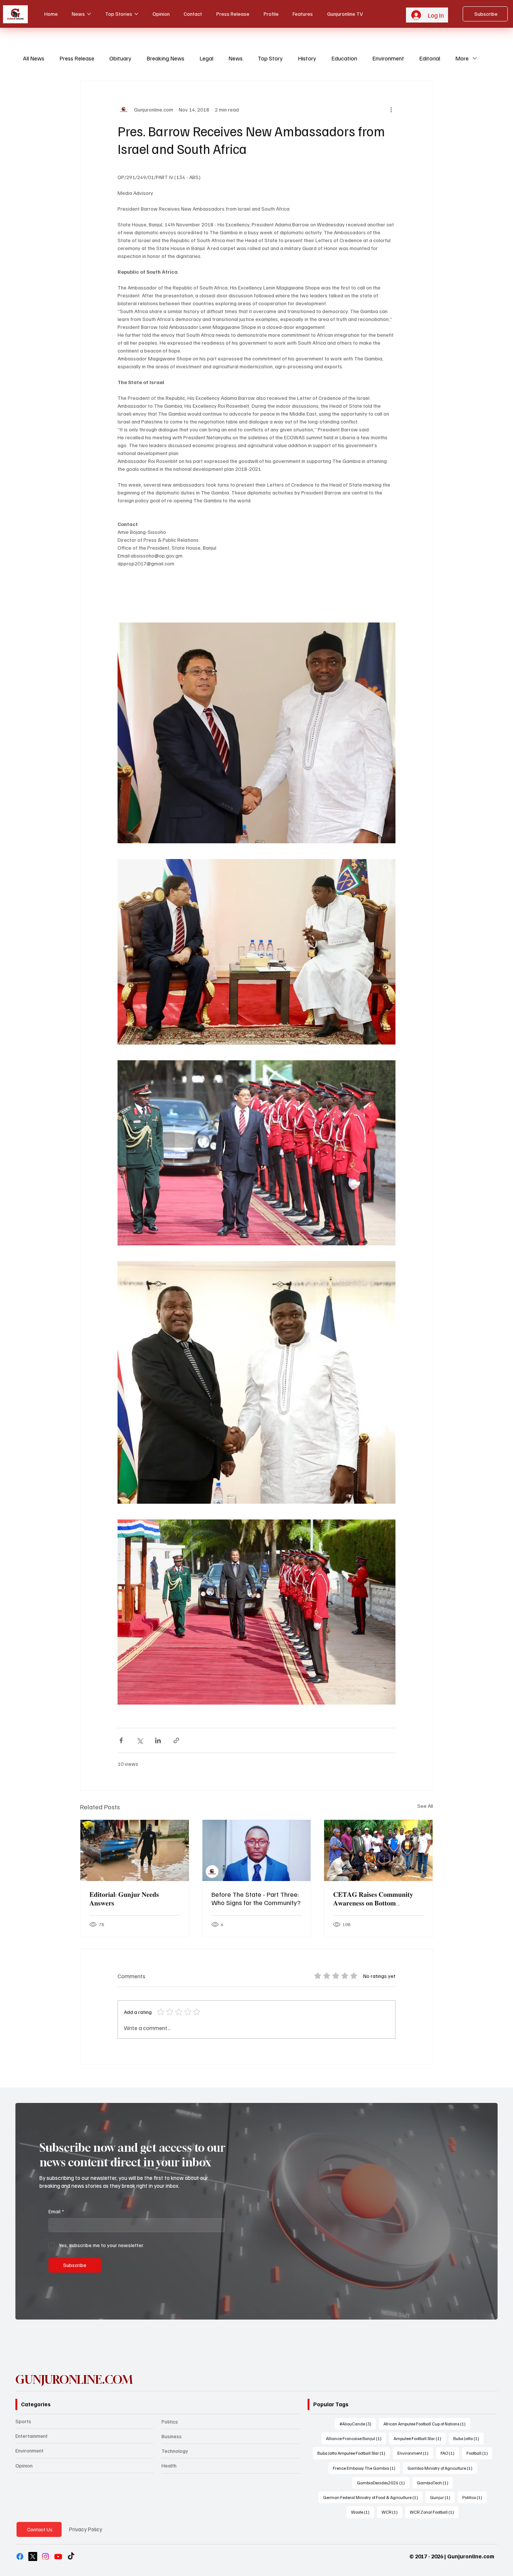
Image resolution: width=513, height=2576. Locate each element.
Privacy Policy (86, 2529)
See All (425, 1806)
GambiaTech (435, 2483)
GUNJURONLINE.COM (74, 2380)
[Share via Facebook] (121, 1740)
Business (172, 2436)
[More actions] (391, 110)
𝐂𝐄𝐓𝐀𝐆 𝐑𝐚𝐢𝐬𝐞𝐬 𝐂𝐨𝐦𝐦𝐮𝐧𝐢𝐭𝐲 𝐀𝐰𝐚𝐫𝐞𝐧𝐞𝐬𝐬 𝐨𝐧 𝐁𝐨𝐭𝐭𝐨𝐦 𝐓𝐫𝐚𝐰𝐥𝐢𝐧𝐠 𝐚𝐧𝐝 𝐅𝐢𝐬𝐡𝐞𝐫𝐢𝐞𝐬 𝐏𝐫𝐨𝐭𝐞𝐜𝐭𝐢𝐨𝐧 (373, 1899)
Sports (23, 2421)
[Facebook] (20, 2556)
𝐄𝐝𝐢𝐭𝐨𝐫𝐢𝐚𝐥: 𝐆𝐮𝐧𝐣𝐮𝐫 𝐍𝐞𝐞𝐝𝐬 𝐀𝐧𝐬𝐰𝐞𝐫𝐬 (124, 1898)
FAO (450, 2453)
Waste (363, 2512)
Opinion (24, 2465)
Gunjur (442, 2497)
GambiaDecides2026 (383, 2483)
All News (34, 58)
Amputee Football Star (420, 2438)
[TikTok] (71, 2556)
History (307, 58)
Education (344, 58)
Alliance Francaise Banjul (356, 2438)
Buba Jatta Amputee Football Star (354, 2453)
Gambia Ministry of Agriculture (442, 2468)
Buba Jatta (468, 2438)
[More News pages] (89, 14)
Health (169, 2465)
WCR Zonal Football (434, 2512)
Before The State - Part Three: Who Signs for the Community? (256, 1898)
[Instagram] (45, 2556)
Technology (175, 2451)
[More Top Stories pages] (136, 14)
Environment (388, 58)
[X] (33, 2556)
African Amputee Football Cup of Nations (427, 2424)
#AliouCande (358, 2424)
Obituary (120, 58)
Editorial (430, 58)
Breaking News (165, 58)
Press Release (77, 58)
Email (56, 2211)
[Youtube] (58, 2556)
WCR (392, 2512)
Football (479, 2453)
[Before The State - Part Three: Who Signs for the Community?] (257, 1850)
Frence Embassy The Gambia (366, 2468)
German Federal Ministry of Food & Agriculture (373, 2497)
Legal (206, 58)
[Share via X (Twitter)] (140, 1740)
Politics (170, 2422)
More (462, 58)
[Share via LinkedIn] (158, 1740)
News (235, 58)
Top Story (270, 58)
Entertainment (32, 2436)
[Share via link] (176, 1740)
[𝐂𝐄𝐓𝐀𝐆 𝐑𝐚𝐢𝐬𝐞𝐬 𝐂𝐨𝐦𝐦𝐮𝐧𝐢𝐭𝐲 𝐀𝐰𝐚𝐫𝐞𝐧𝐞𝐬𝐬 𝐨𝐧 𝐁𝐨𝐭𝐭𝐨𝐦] (378, 1850)
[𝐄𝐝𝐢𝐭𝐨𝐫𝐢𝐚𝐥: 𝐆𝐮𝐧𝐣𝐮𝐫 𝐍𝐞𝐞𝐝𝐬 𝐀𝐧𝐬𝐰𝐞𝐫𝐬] (135, 1850)
